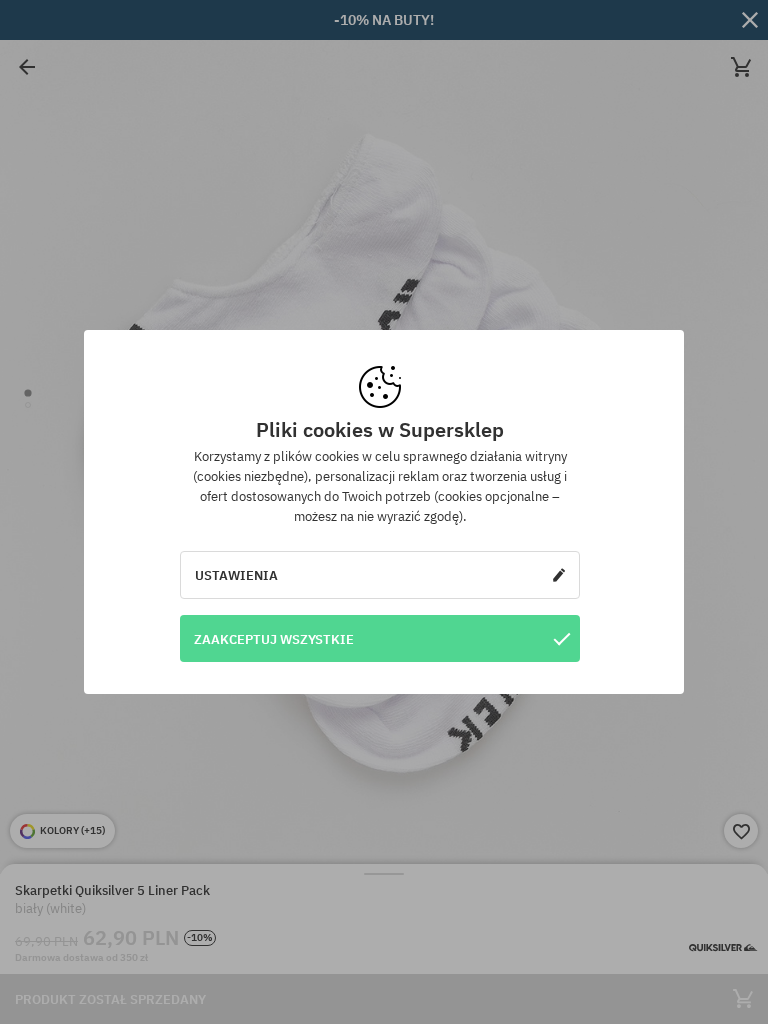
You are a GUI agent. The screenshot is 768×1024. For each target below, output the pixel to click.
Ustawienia (236, 575)
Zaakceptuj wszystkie (274, 639)
